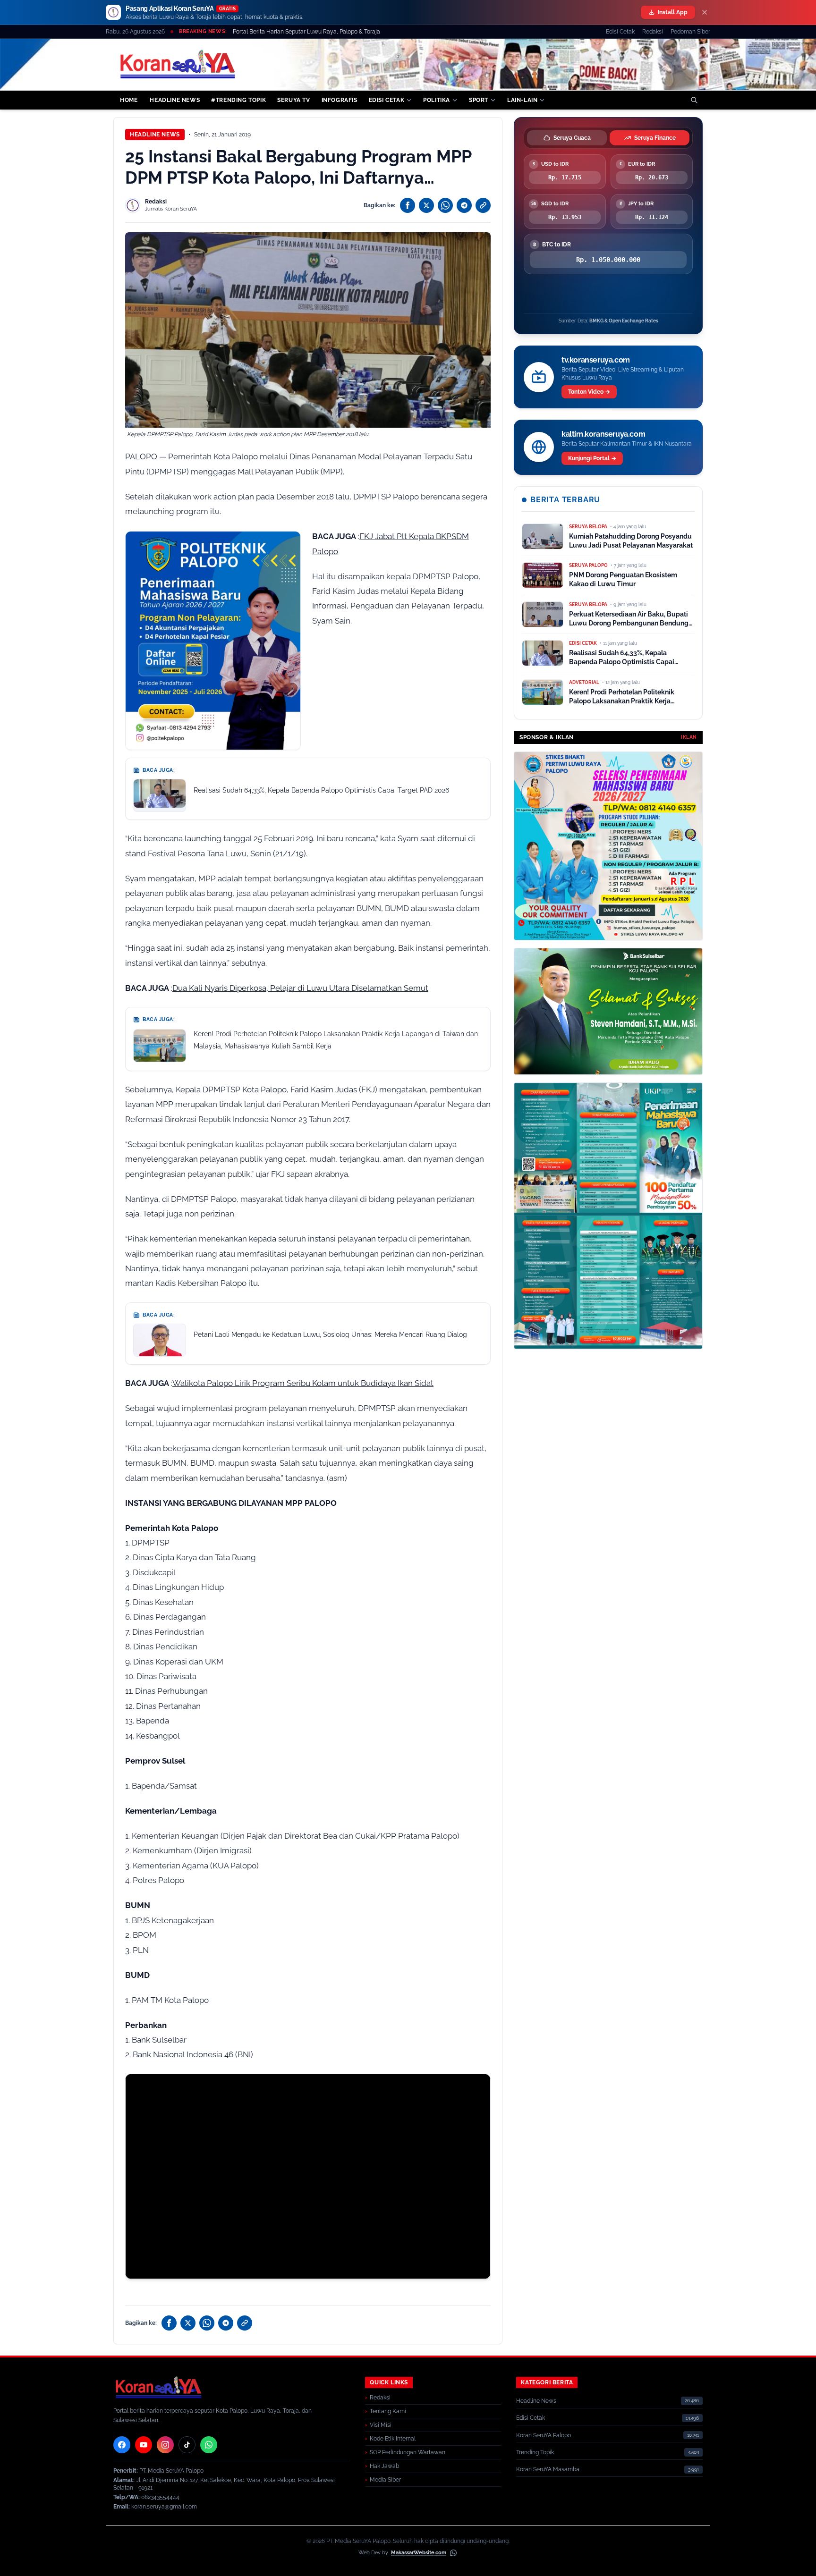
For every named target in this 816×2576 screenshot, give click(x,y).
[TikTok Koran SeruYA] (187, 2445)
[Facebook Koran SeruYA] (122, 2445)
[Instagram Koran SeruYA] (165, 2445)
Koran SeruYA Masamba (548, 2469)
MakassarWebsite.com (419, 2553)
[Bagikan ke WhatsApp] (445, 205)
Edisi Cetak (620, 32)
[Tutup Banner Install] (705, 12)
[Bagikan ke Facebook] (408, 205)
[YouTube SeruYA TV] (144, 2445)
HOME (129, 100)
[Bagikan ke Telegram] (464, 205)
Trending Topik (535, 2452)
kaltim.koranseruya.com (603, 434)
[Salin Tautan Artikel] (483, 205)
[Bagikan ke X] (426, 205)
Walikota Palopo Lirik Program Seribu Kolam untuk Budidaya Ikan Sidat (303, 1383)
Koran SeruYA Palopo (544, 2435)
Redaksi (653, 32)
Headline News (155, 135)
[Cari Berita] (694, 100)
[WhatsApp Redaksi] (209, 2445)
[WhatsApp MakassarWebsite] (453, 2553)
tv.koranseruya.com (596, 360)
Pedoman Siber (690, 32)
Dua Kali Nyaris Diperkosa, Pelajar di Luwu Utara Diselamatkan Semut (300, 988)
